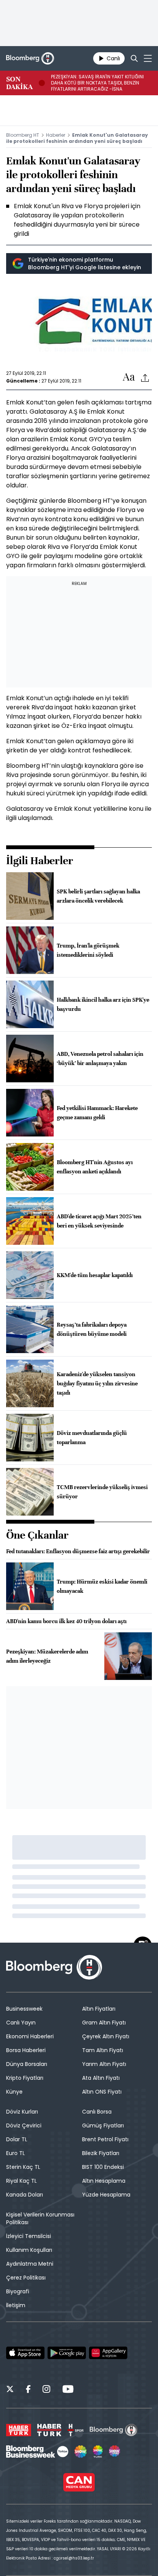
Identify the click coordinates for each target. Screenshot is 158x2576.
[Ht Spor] (76, 2430)
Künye (14, 2092)
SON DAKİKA (19, 83)
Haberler (56, 135)
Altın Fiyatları (99, 2009)
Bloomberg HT (23, 135)
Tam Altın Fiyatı (103, 2050)
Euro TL (16, 2153)
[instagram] (46, 2390)
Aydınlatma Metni (30, 2264)
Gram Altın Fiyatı (104, 2023)
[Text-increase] (129, 377)
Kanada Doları (25, 2195)
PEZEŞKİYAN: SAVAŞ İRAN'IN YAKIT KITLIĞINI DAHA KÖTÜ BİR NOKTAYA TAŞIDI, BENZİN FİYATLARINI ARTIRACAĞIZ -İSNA (97, 83)
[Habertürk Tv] (49, 2430)
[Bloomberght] (30, 58)
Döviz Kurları (22, 2112)
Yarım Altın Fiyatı (104, 2064)
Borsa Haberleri (26, 2050)
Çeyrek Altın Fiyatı (106, 2036)
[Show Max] (115, 2452)
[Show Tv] (81, 2452)
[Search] (134, 58)
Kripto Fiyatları (25, 2078)
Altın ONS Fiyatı (102, 2092)
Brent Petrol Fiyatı (105, 2139)
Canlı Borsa (97, 2112)
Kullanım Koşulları (29, 2250)
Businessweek (24, 2009)
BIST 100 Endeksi (103, 2167)
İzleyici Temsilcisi (29, 2236)
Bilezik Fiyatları (101, 2153)
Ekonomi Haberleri (30, 2036)
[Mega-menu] (148, 58)
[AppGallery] (108, 2353)
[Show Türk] (98, 2452)
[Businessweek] (37, 2452)
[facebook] (28, 2390)
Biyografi (18, 2291)
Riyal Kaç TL (21, 2181)
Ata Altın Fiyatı (101, 2078)
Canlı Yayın (21, 2023)
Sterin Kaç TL (23, 2167)
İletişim (16, 2305)
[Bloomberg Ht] (114, 2430)
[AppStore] (25, 2353)
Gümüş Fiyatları (103, 2125)
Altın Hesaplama (104, 2181)
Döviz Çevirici (24, 2125)
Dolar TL (17, 2139)
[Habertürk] (19, 2430)
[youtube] (68, 2390)
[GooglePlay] (67, 2353)
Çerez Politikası (26, 2278)
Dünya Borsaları (27, 2064)
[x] (10, 2390)
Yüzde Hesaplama (106, 2195)
